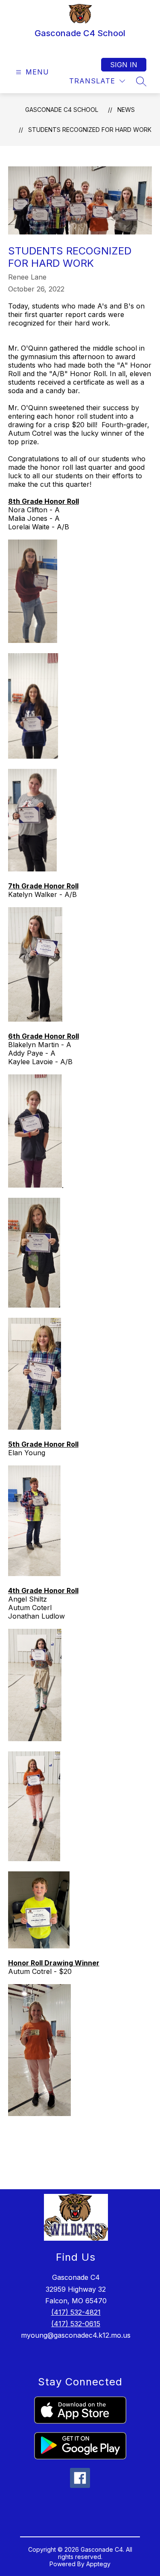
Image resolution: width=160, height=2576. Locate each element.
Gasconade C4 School (62, 110)
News (126, 110)
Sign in (124, 65)
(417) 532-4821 (76, 2312)
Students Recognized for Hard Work (90, 130)
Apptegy (98, 2564)
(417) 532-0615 (76, 2324)
